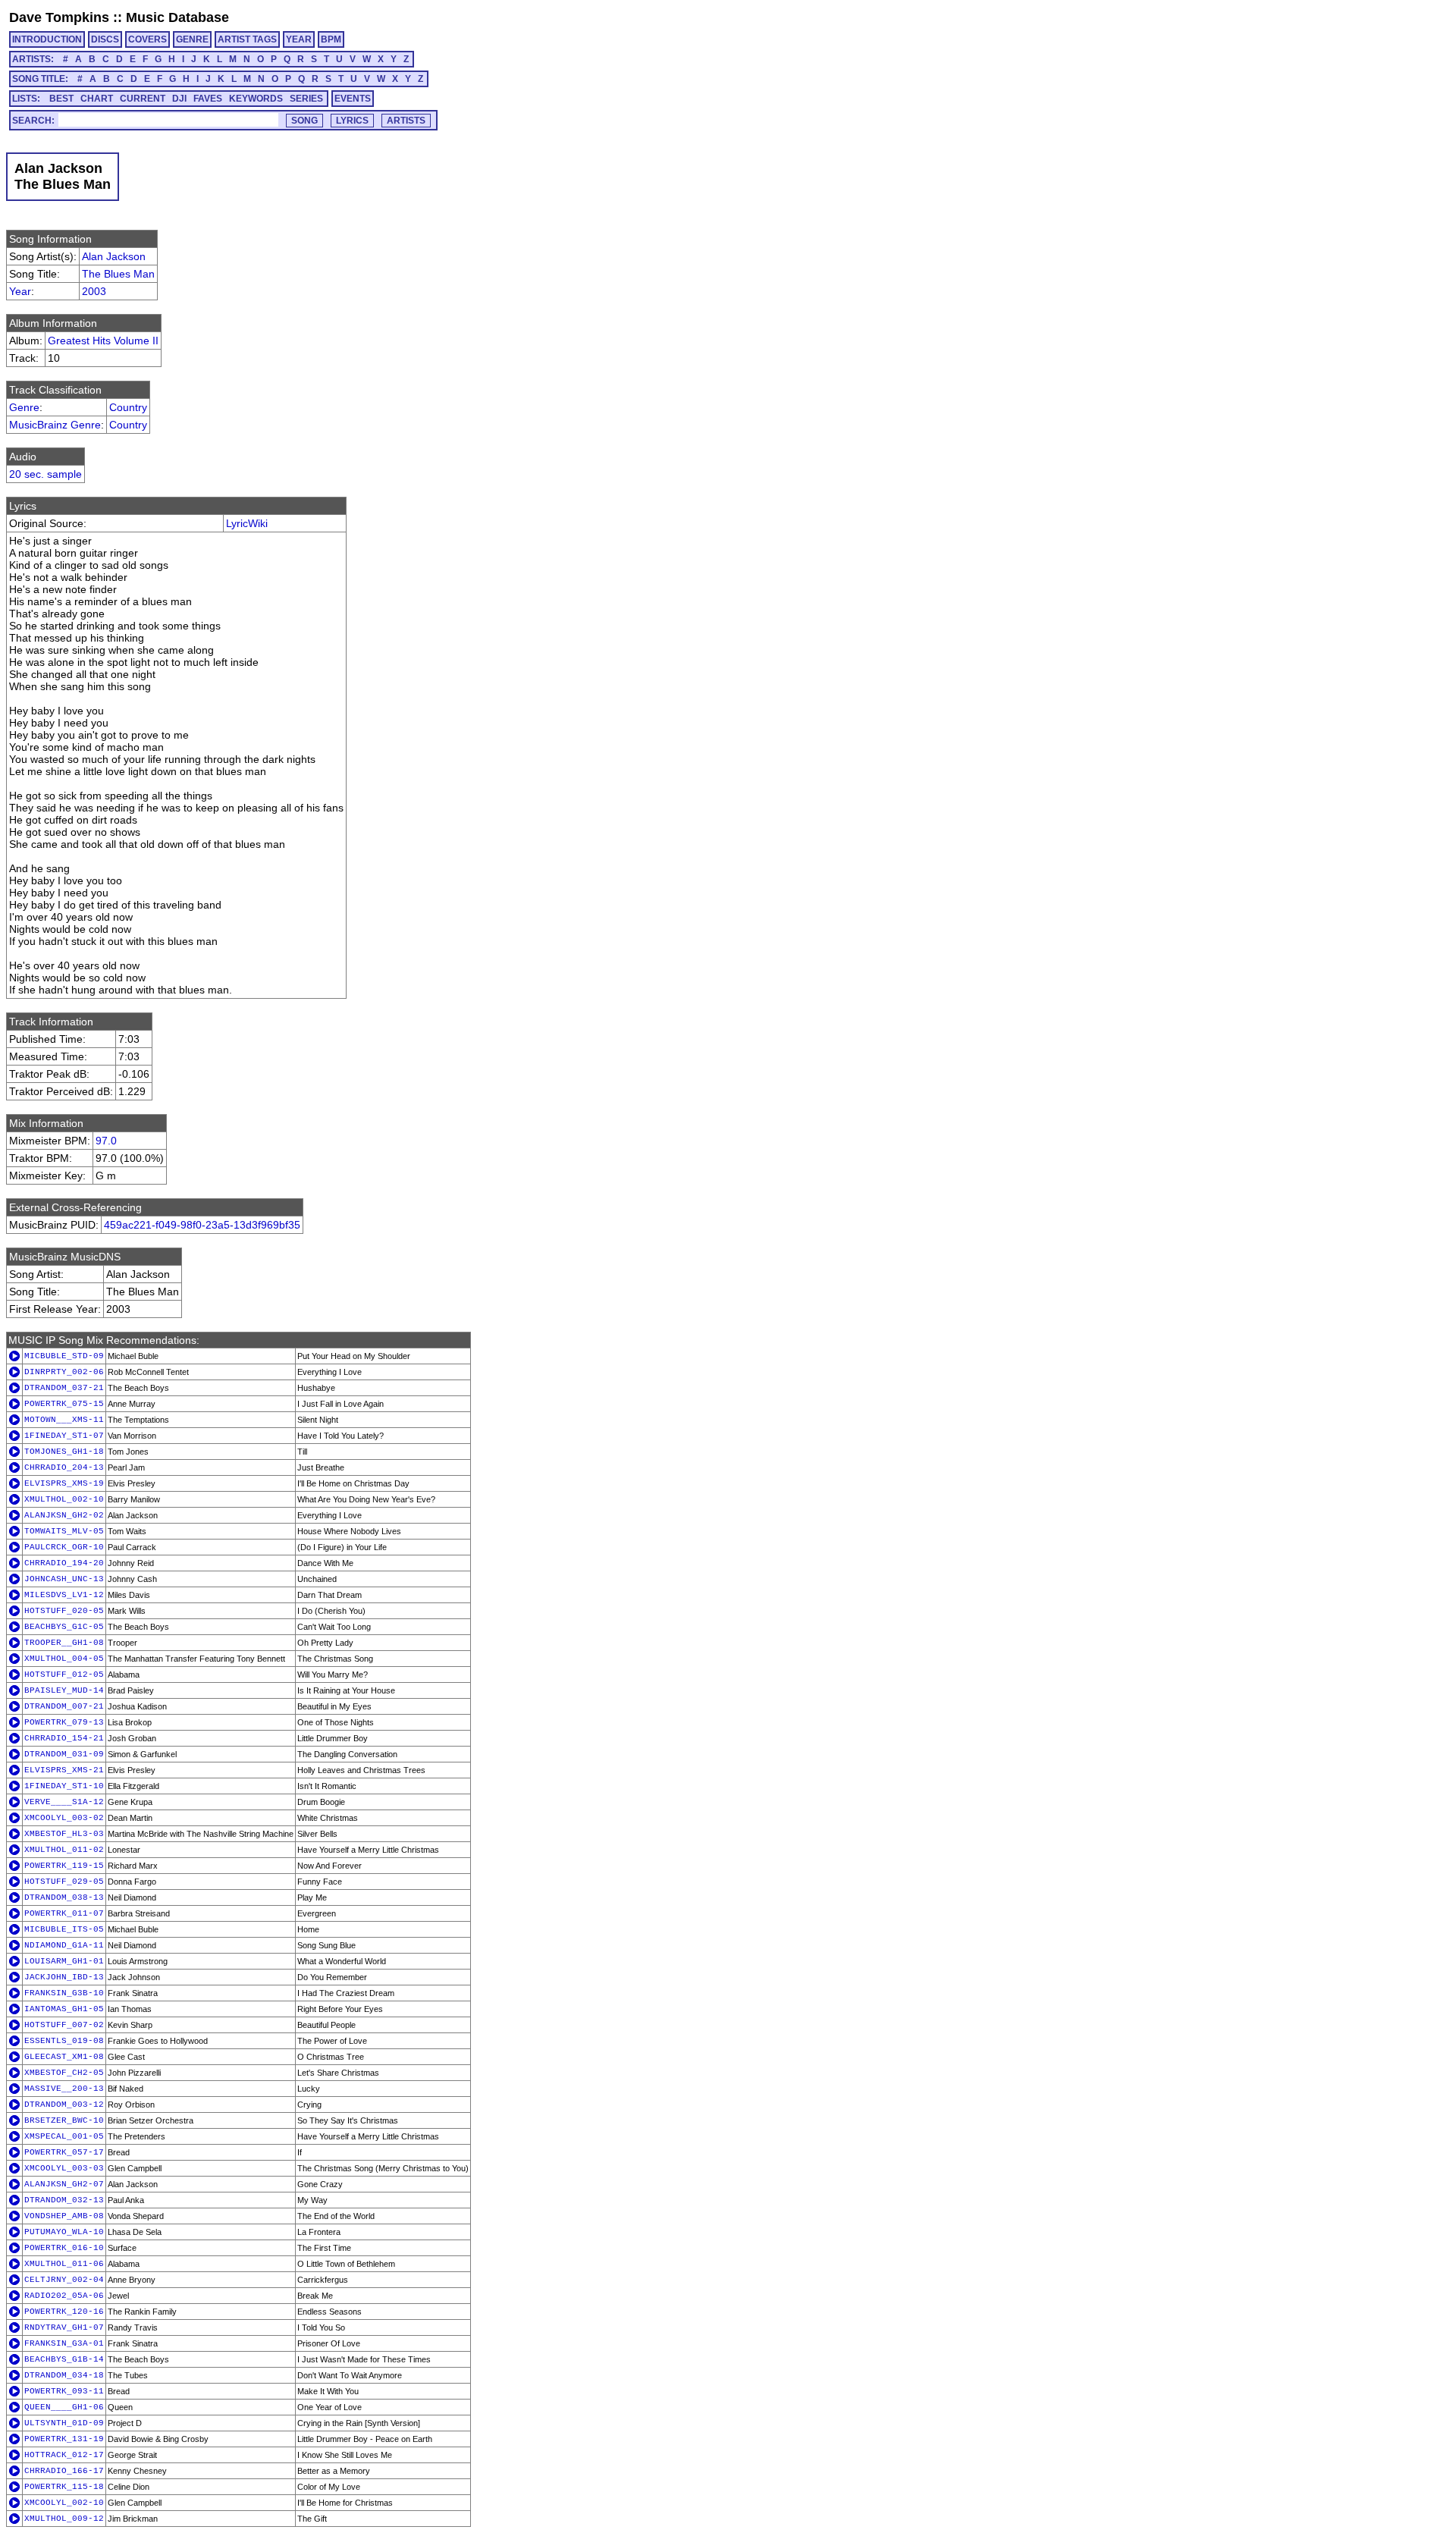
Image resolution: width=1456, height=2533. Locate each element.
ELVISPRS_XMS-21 (64, 1770)
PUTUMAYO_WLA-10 (64, 2232)
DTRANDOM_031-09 (64, 1754)
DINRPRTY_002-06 (64, 1372)
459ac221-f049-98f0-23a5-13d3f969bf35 (202, 1225)
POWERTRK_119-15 (64, 1866)
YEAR (299, 39)
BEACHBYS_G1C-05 (64, 1627)
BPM (331, 39)
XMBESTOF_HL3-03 (64, 1834)
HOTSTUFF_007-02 (64, 2025)
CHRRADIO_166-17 (64, 2471)
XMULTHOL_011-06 (64, 2264)
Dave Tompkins (59, 17)
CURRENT (143, 99)
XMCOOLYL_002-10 (64, 2503)
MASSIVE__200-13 (64, 2089)
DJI (179, 99)
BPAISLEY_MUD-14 (64, 1690)
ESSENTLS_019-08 (64, 2041)
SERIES (306, 99)
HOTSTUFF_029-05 (64, 1882)
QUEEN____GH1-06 (64, 2407)
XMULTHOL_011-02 (64, 1850)
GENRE (192, 39)
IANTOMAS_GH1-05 (64, 2009)
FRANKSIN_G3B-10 (64, 1993)
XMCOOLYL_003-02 (64, 1818)
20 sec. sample (45, 474)
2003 (94, 291)
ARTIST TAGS (247, 39)
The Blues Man (118, 274)
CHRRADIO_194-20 (64, 1563)
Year (20, 291)
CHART (97, 99)
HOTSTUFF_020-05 (64, 1611)
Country (128, 407)
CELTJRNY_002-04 (64, 2280)
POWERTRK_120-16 (64, 2312)
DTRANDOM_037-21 (64, 1388)
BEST (61, 99)
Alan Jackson (114, 256)
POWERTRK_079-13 (64, 1722)
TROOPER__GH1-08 (64, 1643)
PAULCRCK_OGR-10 (64, 1547)
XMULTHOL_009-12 (64, 2519)
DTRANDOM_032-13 (64, 2200)
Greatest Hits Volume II (103, 341)
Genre (24, 407)
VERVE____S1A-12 (64, 1802)
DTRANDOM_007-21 (64, 1706)
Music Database (177, 17)
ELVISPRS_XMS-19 (64, 1483)
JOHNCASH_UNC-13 (64, 1579)
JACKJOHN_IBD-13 (64, 1977)
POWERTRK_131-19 (64, 2439)
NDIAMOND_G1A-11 (64, 1945)
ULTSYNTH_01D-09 (64, 2423)
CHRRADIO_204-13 (64, 1467)
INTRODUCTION (47, 39)
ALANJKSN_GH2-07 (64, 2184)
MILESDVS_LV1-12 (64, 1595)
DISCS (105, 39)
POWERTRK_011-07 (64, 1913)
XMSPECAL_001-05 (64, 2136)
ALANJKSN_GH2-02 (64, 1515)
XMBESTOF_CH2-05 (64, 2073)
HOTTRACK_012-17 (64, 2455)
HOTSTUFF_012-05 (64, 1675)
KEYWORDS (256, 99)
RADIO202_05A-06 (64, 2296)
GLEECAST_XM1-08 (64, 2057)
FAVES (208, 99)
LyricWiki (247, 523)
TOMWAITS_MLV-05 (64, 1531)
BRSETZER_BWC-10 (64, 2120)
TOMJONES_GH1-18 (64, 1452)
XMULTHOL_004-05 (64, 1659)
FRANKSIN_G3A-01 (64, 2343)
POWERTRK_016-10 (64, 2248)
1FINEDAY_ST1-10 (64, 1786)
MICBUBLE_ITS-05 (64, 1929)
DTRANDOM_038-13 (64, 1897)
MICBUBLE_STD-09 (64, 1356)
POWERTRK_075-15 (64, 1404)
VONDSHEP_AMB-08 (64, 2216)
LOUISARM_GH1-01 (64, 1961)
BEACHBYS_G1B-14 (64, 2359)
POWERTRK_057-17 (64, 2152)
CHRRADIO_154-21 (64, 1738)
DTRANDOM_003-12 (64, 2105)
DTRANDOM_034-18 (64, 2375)
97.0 (106, 1141)
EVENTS (353, 99)
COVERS (147, 39)
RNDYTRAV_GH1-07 (64, 2327)
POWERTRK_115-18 (64, 2487)
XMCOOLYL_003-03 (64, 2168)
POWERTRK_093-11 (64, 2391)
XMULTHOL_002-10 (64, 1499)
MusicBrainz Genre (55, 425)
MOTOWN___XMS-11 (64, 1420)
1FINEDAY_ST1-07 (64, 1436)
